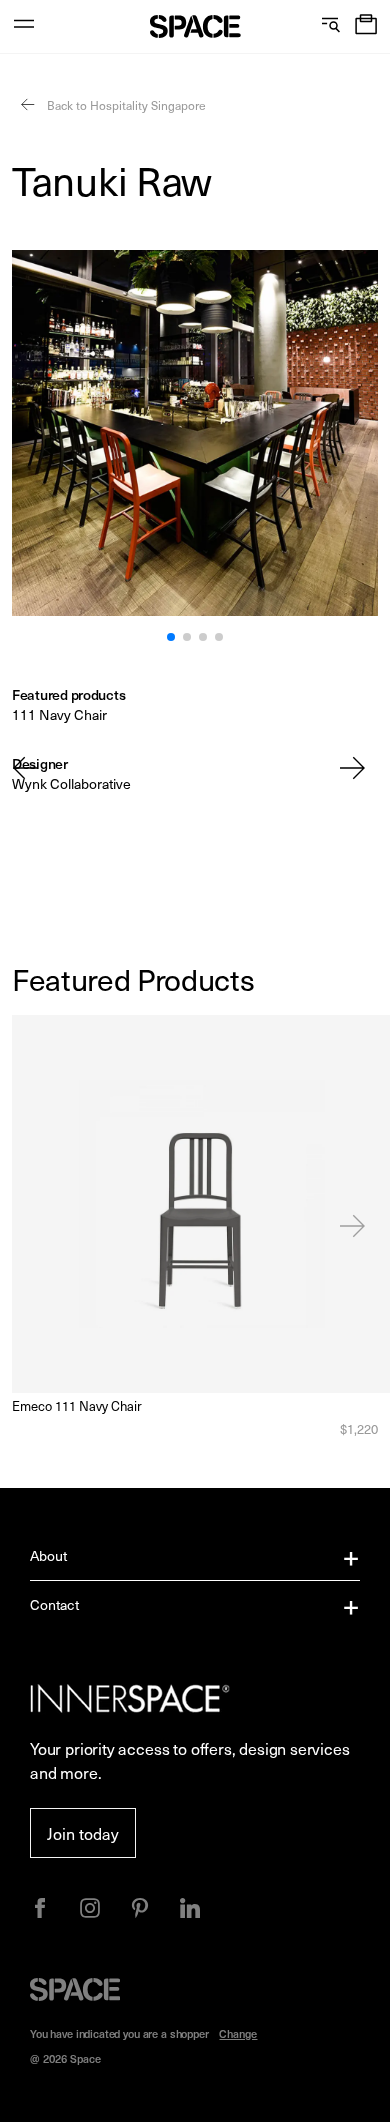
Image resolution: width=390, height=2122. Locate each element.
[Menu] (24, 26)
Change (238, 2033)
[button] (366, 26)
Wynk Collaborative (71, 783)
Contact (54, 1604)
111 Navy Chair (59, 714)
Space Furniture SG (195, 26)
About (49, 1555)
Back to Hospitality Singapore (125, 105)
